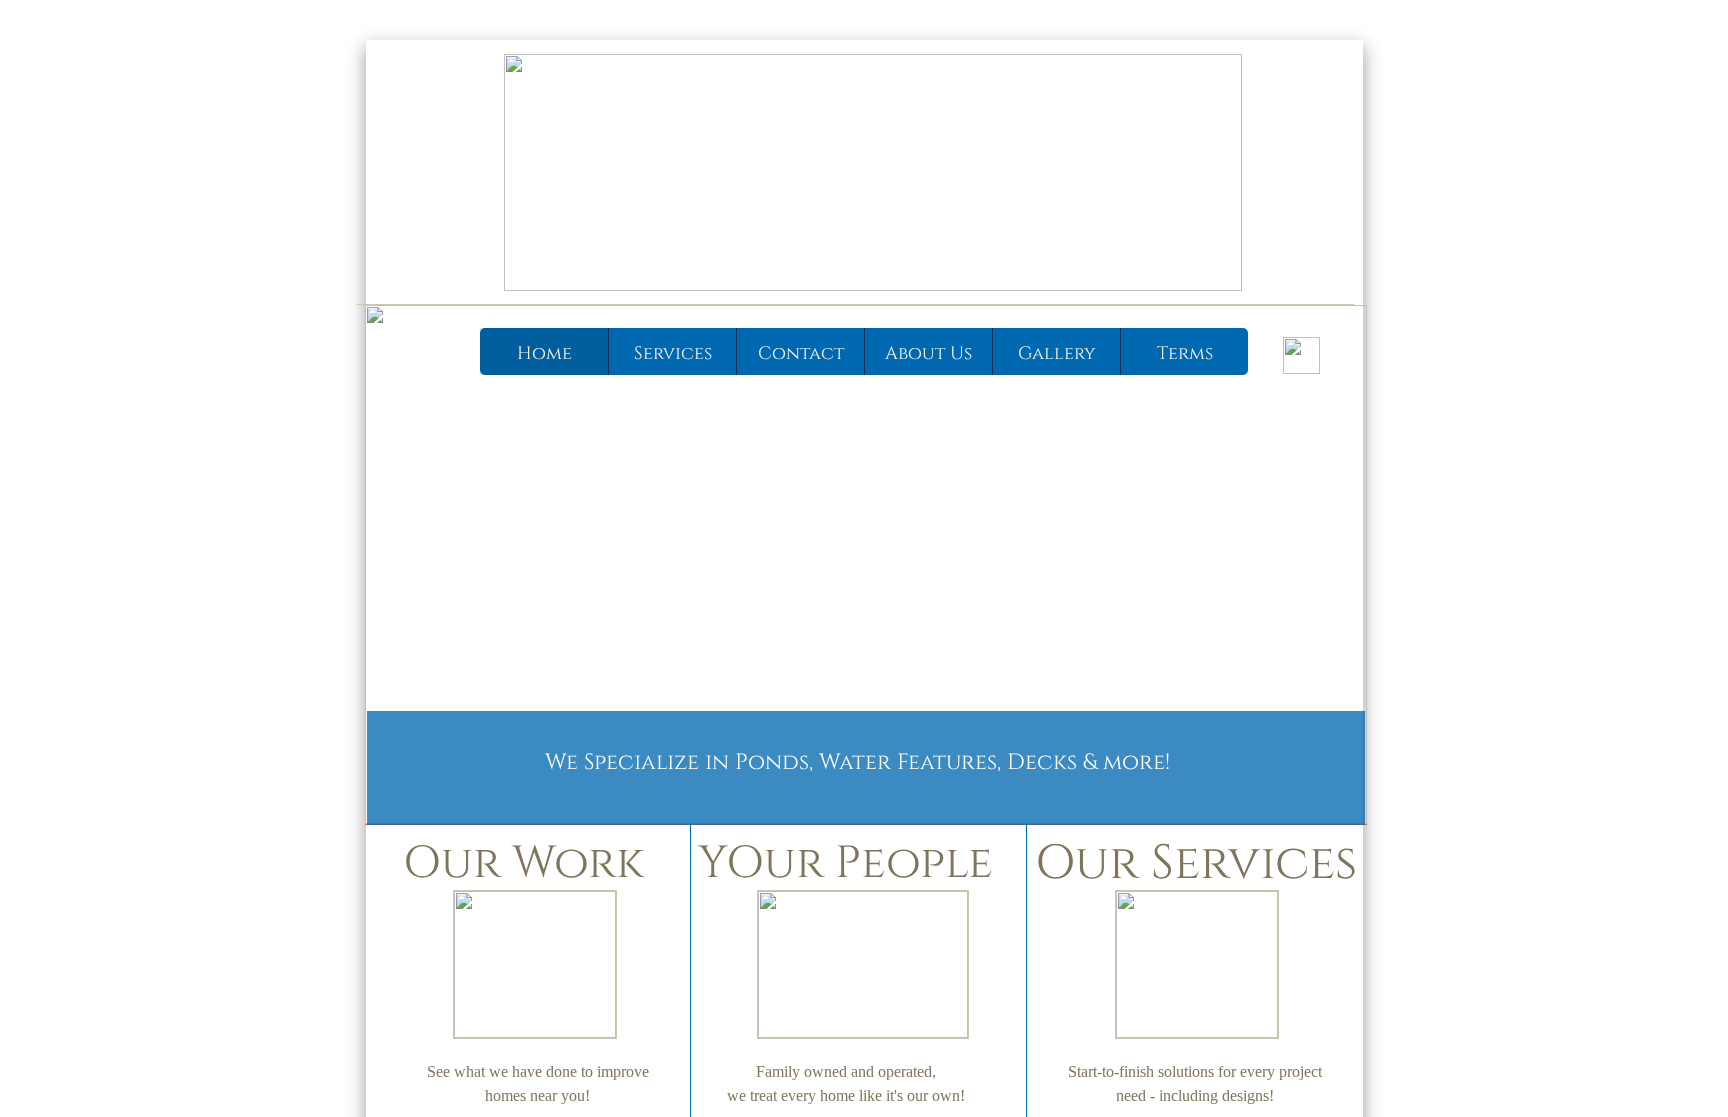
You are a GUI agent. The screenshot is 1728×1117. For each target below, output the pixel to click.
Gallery (1057, 353)
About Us (928, 353)
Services (673, 353)
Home (544, 353)
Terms (1185, 353)
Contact (801, 353)
